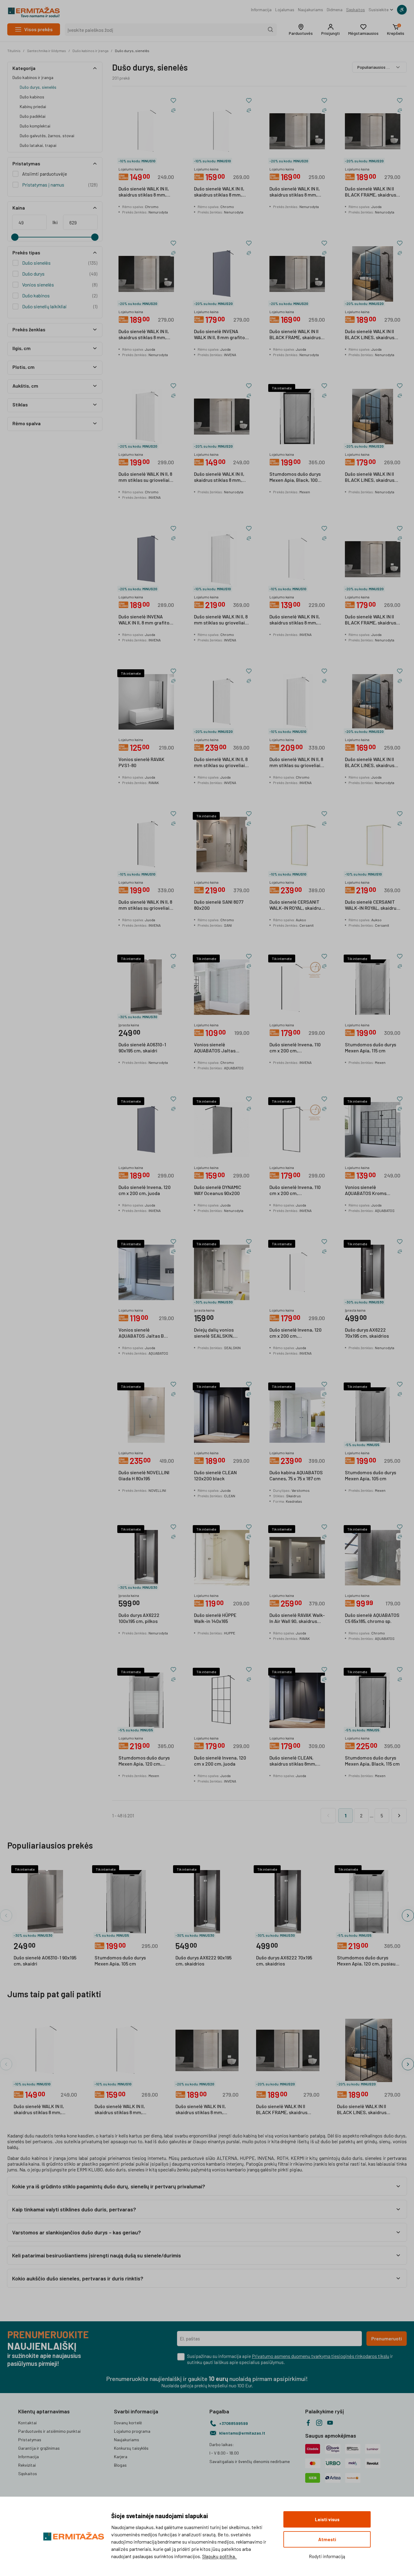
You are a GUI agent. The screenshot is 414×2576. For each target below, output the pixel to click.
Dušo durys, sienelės (132, 51)
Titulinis (14, 51)
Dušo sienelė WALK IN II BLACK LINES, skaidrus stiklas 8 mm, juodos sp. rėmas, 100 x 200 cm (371, 335)
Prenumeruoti (387, 2338)
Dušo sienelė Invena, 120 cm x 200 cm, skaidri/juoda (295, 1333)
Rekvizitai (27, 2465)
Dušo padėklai (33, 116)
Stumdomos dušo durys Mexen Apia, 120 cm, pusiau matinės (144, 1761)
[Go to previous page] (328, 1816)
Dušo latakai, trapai (38, 145)
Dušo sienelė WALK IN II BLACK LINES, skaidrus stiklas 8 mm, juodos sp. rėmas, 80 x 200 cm (371, 763)
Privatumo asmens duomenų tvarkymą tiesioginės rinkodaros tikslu (321, 2356)
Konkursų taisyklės (131, 2448)
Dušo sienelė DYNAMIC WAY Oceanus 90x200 (218, 1190)
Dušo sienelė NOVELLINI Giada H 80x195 (144, 1475)
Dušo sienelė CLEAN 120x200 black (215, 1475)
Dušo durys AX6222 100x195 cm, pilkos (139, 1618)
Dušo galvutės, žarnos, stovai (47, 136)
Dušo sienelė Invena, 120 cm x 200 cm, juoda (145, 1190)
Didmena (335, 10)
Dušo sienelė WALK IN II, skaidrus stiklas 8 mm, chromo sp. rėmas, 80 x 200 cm (295, 620)
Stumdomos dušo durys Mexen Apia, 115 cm (371, 1047)
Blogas (120, 2465)
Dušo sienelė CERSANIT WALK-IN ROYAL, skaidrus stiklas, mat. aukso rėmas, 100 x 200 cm (296, 905)
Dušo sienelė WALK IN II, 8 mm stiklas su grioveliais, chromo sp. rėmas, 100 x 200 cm (221, 620)
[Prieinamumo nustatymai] (402, 10)
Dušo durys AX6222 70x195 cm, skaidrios (367, 1333)
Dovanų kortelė (128, 2423)
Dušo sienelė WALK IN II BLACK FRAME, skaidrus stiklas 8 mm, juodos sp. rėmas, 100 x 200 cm (371, 192)
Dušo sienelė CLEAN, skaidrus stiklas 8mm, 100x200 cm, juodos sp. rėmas (294, 1761)
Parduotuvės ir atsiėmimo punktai (49, 2431)
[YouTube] (330, 2423)
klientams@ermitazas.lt (242, 2433)
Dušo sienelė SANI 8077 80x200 (219, 905)
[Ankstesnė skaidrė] (6, 1915)
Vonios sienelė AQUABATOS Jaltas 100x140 (215, 1048)
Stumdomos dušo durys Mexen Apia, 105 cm (371, 1475)
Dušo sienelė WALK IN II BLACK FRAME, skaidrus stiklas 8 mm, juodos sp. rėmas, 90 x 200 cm (371, 620)
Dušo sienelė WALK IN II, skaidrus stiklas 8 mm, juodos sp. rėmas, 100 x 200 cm (144, 335)
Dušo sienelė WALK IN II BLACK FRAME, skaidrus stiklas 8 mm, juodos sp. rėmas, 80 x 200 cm (295, 335)
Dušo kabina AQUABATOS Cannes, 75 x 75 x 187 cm (296, 1475)
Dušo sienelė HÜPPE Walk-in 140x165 (215, 1618)
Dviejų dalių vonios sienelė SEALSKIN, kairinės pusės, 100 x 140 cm (220, 1333)
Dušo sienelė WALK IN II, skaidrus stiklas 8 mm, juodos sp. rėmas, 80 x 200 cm (219, 477)
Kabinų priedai (33, 106)
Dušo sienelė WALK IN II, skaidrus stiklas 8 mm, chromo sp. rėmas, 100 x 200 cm (220, 192)
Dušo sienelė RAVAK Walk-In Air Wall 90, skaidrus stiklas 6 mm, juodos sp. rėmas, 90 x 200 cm (297, 1618)
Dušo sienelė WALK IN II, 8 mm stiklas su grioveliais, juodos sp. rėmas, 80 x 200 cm (146, 905)
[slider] (15, 237)
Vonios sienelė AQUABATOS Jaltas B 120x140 (141, 1333)
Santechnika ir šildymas (47, 51)
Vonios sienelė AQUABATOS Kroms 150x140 (366, 1190)
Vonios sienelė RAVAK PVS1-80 (142, 762)
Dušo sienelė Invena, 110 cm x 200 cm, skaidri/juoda (295, 1048)
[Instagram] (319, 2423)
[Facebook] (308, 2423)
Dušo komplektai (35, 126)
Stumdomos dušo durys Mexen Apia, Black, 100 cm (295, 477)
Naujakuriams (310, 10)
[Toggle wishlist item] (173, 101)
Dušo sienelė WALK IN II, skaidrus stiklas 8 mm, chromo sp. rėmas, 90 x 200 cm (144, 192)
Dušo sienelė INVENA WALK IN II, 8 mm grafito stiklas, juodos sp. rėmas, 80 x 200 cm (221, 335)
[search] (271, 30)
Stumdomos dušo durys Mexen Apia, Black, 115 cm (372, 1761)
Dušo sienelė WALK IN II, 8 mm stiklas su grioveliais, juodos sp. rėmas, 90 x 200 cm (221, 763)
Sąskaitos (356, 10)
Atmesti (327, 2539)
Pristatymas (30, 2440)
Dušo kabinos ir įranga (90, 51)
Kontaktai (27, 2423)
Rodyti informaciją (327, 2556)
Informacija (261, 10)
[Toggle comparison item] (173, 110)
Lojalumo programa (132, 2431)
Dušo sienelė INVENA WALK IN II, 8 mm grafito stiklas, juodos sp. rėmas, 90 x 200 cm (146, 620)
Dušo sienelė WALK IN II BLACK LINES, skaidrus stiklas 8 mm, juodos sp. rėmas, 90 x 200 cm (371, 477)
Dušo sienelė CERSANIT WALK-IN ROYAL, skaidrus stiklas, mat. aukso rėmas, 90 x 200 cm (372, 905)
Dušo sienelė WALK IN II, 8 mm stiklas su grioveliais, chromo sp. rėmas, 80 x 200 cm (146, 477)
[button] (301, 30)
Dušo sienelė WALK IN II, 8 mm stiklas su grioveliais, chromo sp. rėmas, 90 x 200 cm (297, 763)
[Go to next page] (399, 1816)
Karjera (121, 2457)
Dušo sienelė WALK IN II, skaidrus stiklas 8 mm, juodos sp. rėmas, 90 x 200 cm (295, 192)
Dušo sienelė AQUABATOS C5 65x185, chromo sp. (372, 1618)
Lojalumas (285, 10)
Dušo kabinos (32, 97)
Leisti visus (327, 2519)
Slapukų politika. (220, 2556)
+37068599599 (234, 2423)
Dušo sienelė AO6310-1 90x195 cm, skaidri (142, 1047)
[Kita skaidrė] (408, 1915)
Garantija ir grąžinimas (39, 2448)
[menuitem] (261, 10)
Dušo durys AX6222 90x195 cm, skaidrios (204, 1960)
